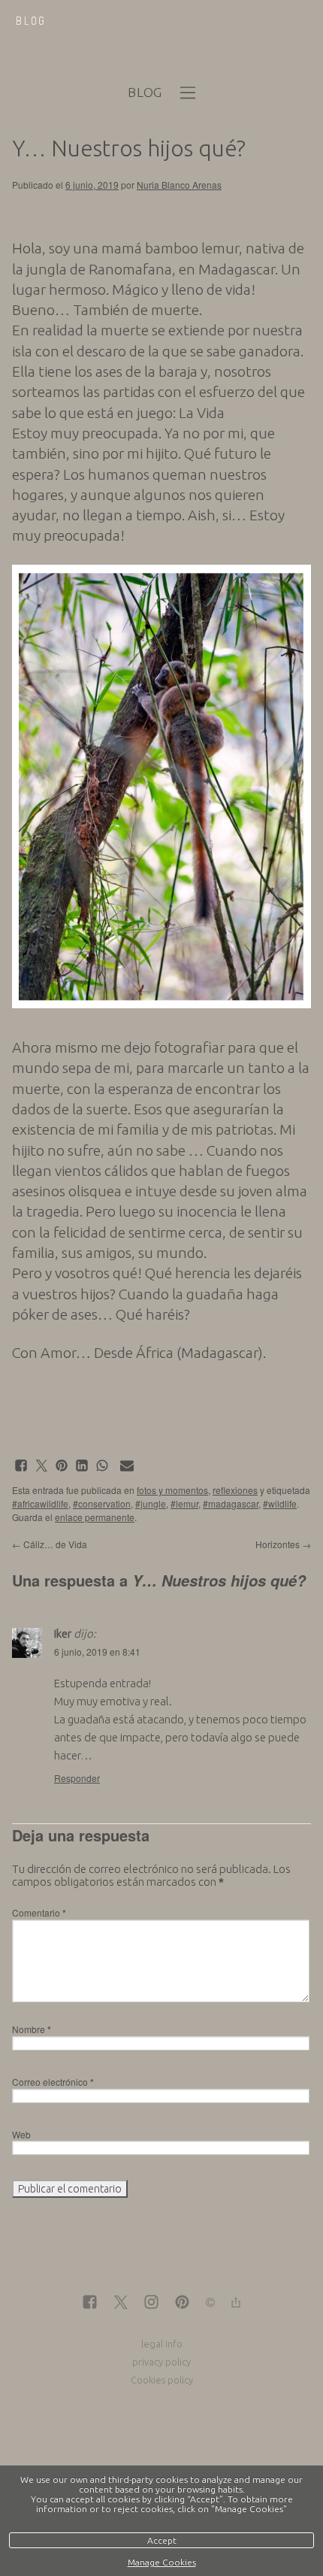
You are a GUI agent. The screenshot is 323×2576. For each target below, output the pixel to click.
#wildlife (280, 1503)
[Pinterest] (182, 2303)
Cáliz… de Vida (50, 1544)
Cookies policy (162, 2380)
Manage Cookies (162, 2562)
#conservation (102, 1503)
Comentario (39, 1912)
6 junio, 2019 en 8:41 (97, 1652)
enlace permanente (95, 1517)
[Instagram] (151, 2303)
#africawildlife (40, 1503)
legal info (162, 2344)
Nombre (32, 2029)
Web (21, 2134)
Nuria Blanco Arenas (179, 185)
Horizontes (283, 1544)
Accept (162, 2540)
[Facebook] (90, 2303)
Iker (63, 1633)
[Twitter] (121, 2303)
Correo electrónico (53, 2082)
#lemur (184, 1503)
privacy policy (161, 2362)
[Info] (210, 2303)
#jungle (151, 1503)
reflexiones (235, 1490)
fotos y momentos (172, 1490)
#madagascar (231, 1503)
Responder (77, 1778)
